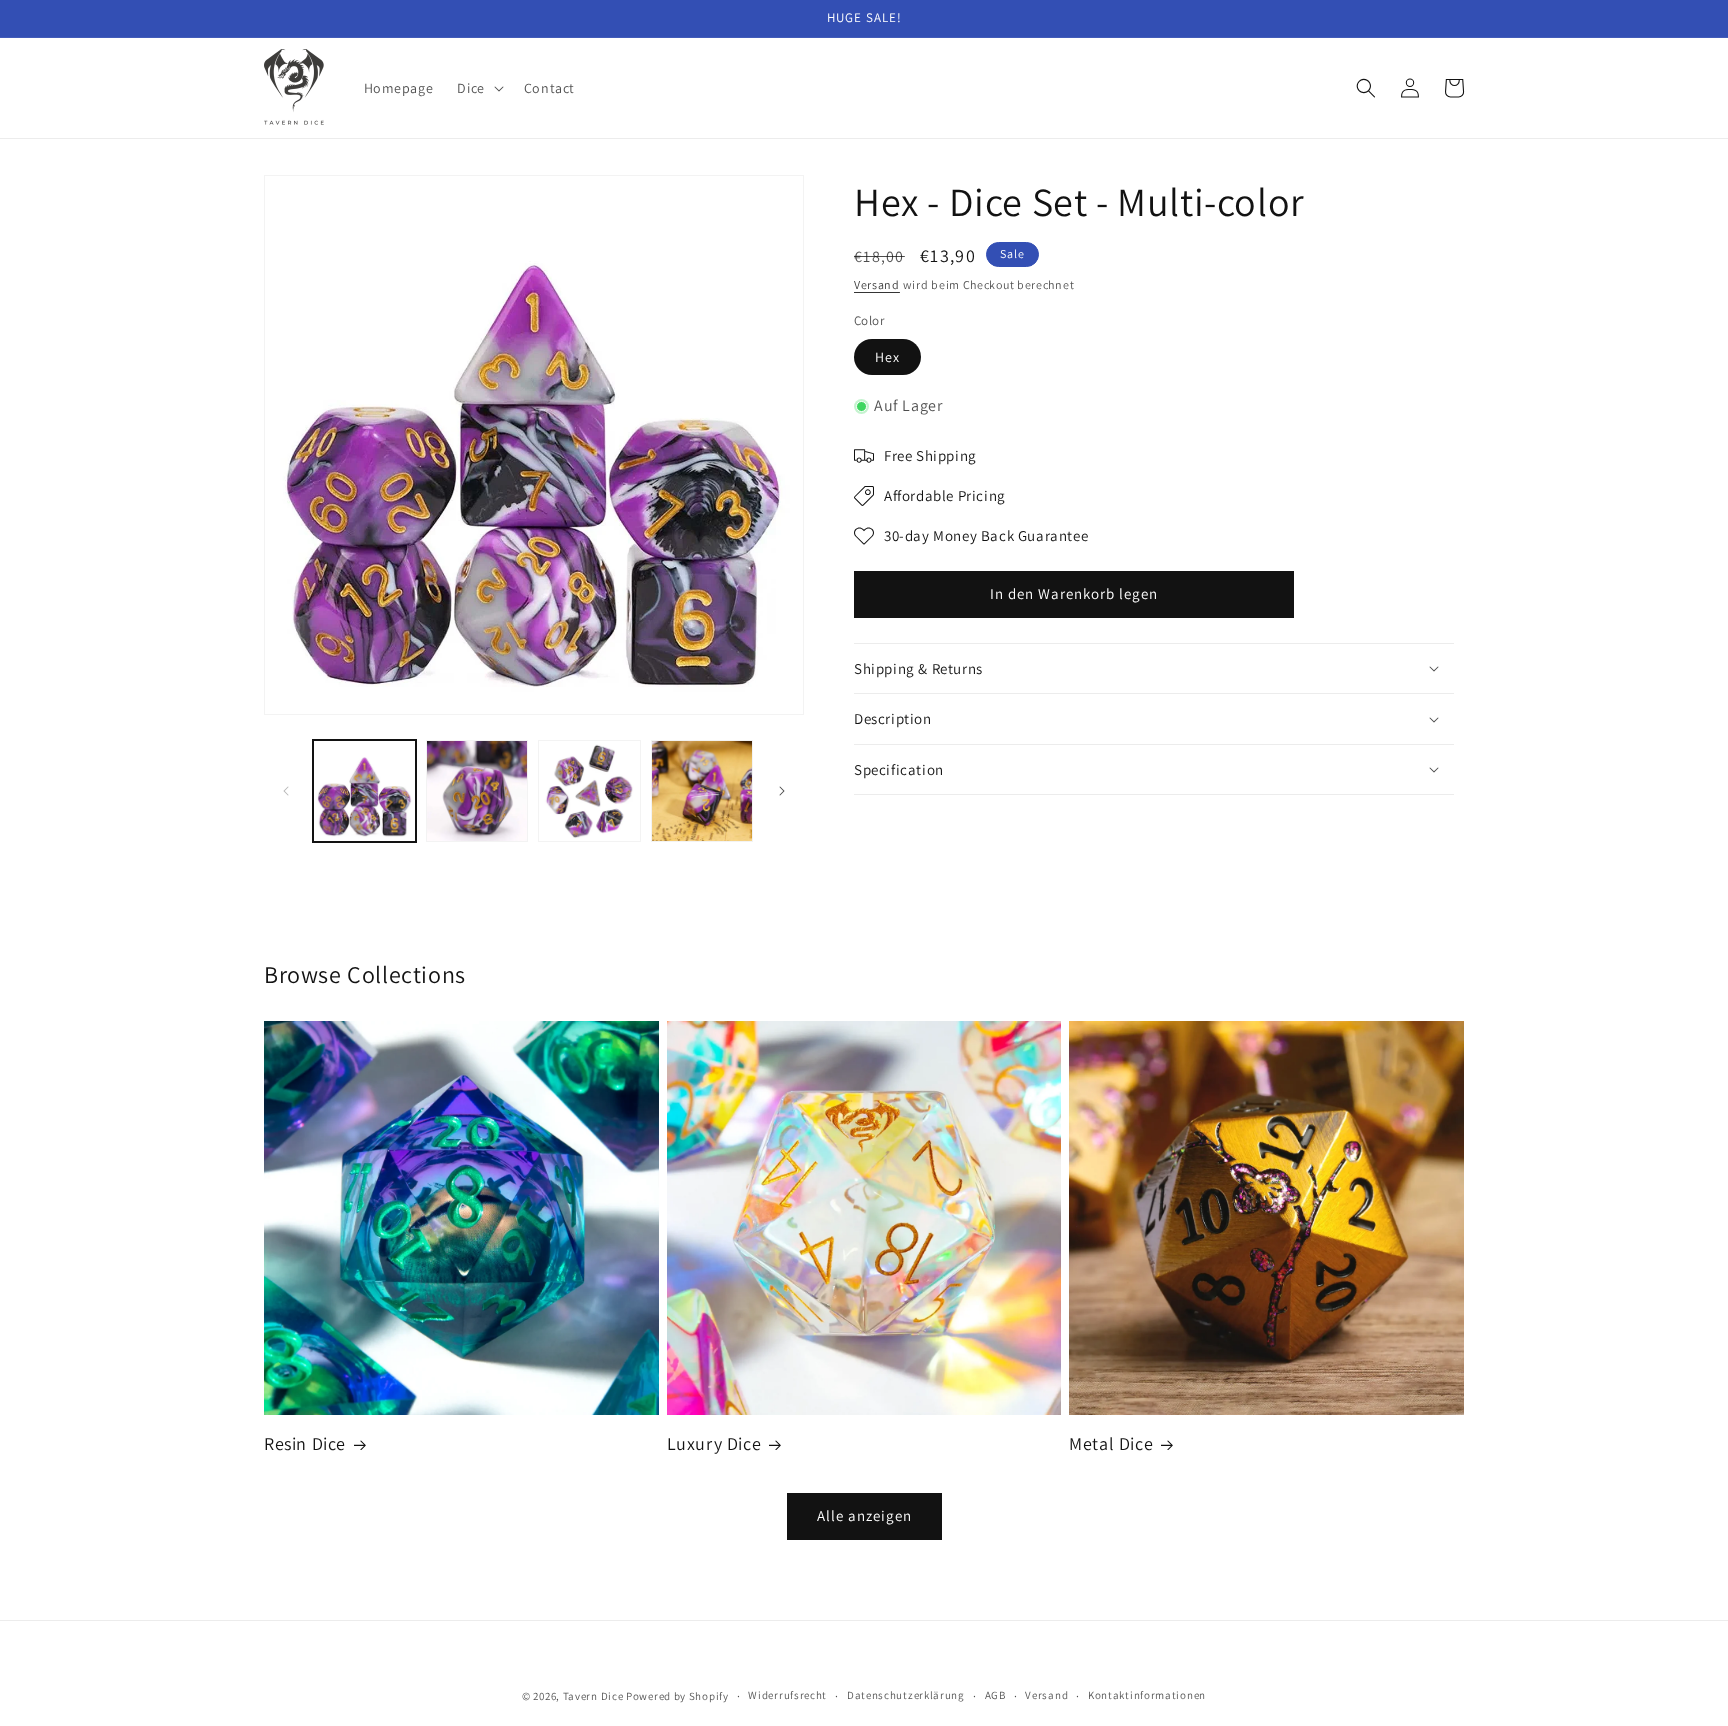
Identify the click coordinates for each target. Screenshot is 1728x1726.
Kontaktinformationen (1147, 1695)
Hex (887, 357)
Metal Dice (1111, 1443)
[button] (478, 88)
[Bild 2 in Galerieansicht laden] (477, 791)
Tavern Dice (593, 1696)
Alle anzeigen (864, 1515)
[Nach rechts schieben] (782, 791)
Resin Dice (305, 1443)
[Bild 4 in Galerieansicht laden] (702, 791)
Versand (877, 284)
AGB (995, 1695)
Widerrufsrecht (787, 1695)
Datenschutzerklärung (906, 1695)
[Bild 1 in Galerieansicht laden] (364, 791)
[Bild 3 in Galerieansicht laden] (589, 791)
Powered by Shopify (677, 1696)
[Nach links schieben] (286, 791)
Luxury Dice (714, 1443)
